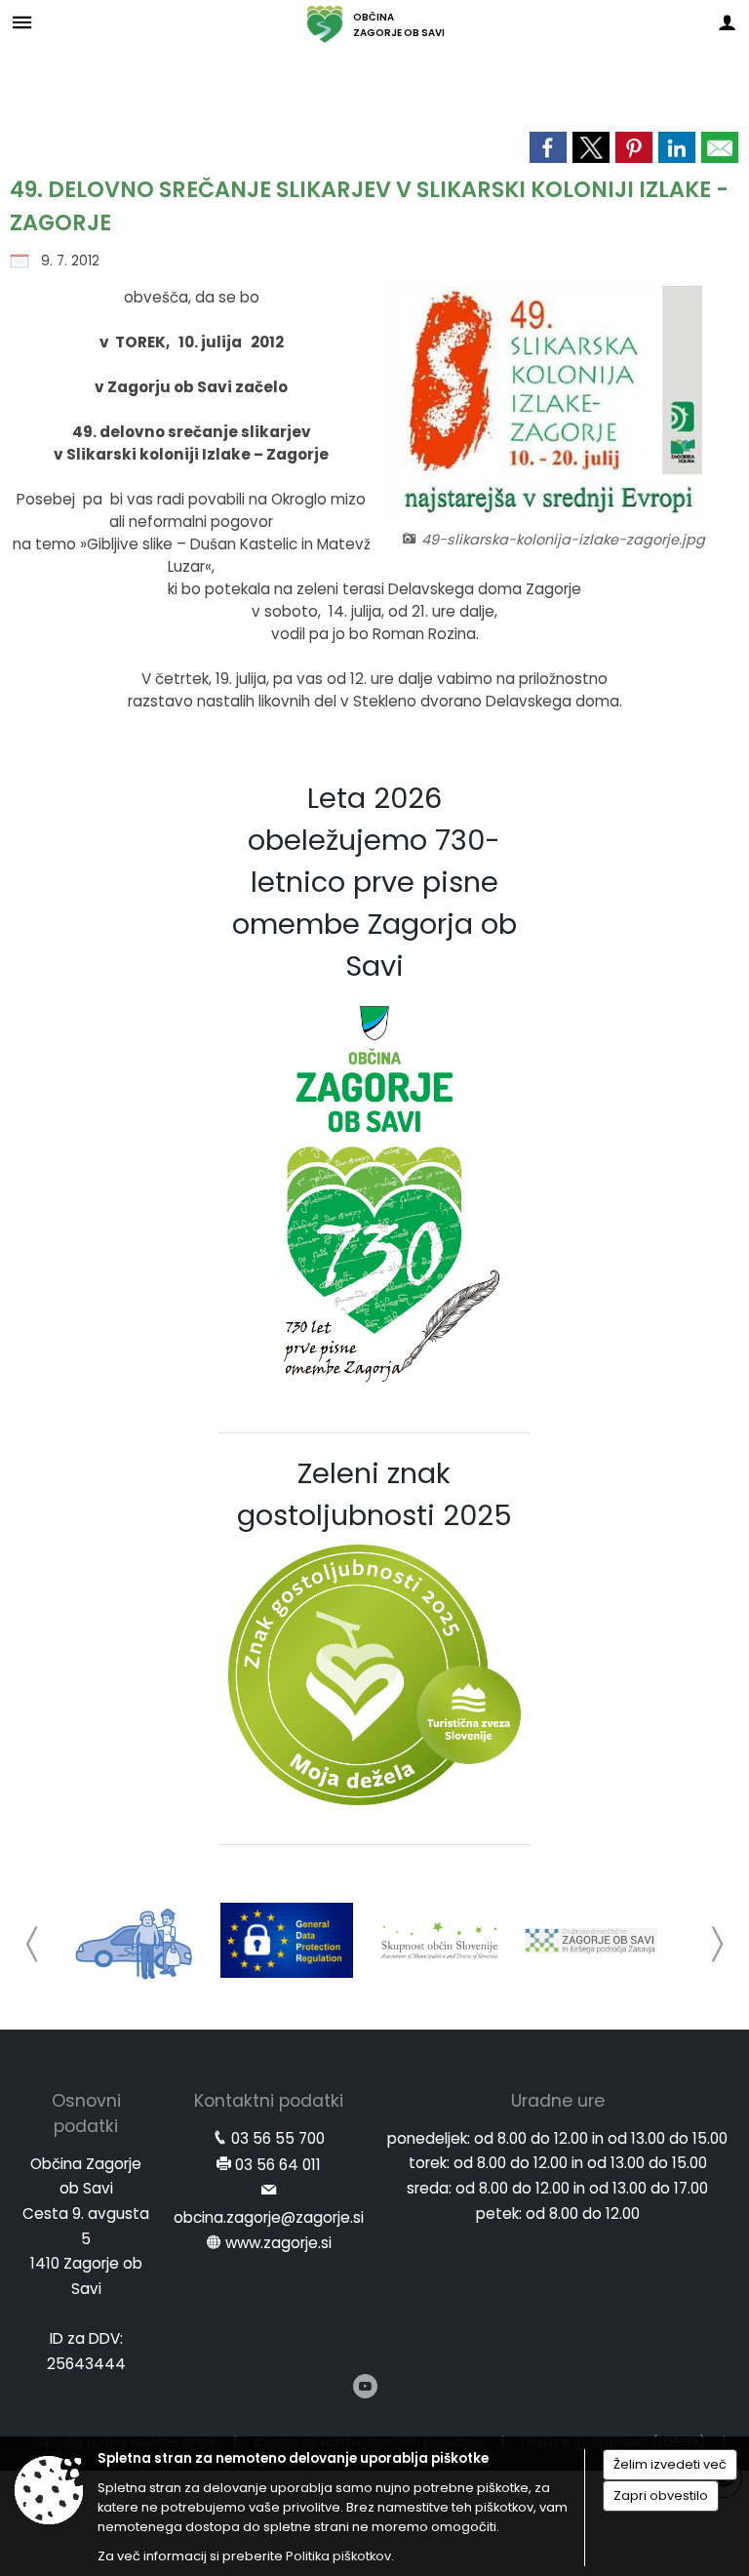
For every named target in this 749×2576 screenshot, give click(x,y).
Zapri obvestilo (661, 2495)
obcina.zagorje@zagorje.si (269, 2217)
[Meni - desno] (727, 22)
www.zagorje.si (278, 2243)
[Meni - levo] (22, 22)
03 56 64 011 (278, 2165)
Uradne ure (558, 2101)
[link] (548, 147)
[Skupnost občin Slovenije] (439, 1941)
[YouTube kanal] (365, 2386)
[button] (33, 1944)
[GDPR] (287, 1941)
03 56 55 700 (278, 2138)
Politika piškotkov (338, 2556)
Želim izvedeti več (670, 2464)
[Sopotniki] (135, 1941)
